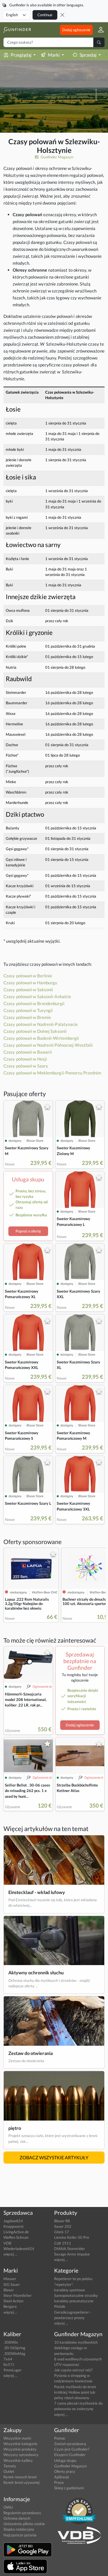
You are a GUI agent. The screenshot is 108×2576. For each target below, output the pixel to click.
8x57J (9, 2364)
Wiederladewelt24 (19, 2249)
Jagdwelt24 (13, 2221)
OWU (8, 2507)
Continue (45, 15)
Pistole (60, 2306)
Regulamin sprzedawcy (22, 2513)
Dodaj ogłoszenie (76, 30)
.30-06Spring (14, 2348)
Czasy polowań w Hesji (25, 1059)
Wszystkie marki (17, 2438)
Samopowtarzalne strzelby (76, 2295)
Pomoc (60, 2438)
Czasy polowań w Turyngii (28, 1010)
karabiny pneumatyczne (74, 2301)
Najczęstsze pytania (20, 2535)
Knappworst (14, 2226)
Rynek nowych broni (20, 2477)
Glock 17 (62, 2232)
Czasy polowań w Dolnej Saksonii (35, 1031)
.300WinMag (14, 2353)
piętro (15, 2128)
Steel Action (13, 2301)
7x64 (8, 2359)
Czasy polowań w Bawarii (28, 1052)
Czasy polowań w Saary (26, 1066)
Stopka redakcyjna (19, 2529)
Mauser (10, 2279)
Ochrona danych (17, 2518)
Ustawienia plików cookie (24, 2524)
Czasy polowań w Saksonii (28, 989)
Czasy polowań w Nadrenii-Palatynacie (41, 1024)
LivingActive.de (16, 2232)
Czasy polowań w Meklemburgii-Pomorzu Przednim (52, 1073)
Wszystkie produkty (20, 2449)
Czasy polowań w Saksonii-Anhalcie (37, 996)
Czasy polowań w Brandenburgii (34, 1003)
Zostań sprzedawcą (70, 2444)
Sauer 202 (63, 2226)
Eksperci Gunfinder (70, 2455)
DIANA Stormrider (70, 2249)
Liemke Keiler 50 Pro (72, 2237)
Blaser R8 (62, 2221)
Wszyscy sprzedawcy (21, 2455)
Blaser (9, 2290)
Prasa (59, 2482)
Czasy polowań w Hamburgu (30, 983)
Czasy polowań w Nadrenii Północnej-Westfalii (48, 1045)
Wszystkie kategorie (20, 2444)
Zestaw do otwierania (31, 2053)
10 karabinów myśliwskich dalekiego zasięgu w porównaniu (76, 2348)
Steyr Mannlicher (18, 2295)
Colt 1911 (63, 2243)
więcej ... (10, 2254)
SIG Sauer (12, 2284)
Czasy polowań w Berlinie (28, 976)
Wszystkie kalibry (18, 2460)
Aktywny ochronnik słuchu (36, 1972)
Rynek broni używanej (21, 2482)
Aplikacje (62, 2477)
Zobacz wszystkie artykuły (54, 2157)
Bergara (10, 2306)
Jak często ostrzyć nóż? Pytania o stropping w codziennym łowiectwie (73, 2375)
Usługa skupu (65, 2460)
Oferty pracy (65, 2471)
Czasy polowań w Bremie (27, 1017)
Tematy (10, 2466)
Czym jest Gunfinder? (72, 2449)
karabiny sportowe (70, 2290)
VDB (7, 2243)
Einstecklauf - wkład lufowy (37, 1892)
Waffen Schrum (16, 2237)
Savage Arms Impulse (72, 2254)
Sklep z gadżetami (69, 2488)
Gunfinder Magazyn (56, 157)
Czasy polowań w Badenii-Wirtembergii (41, 1038)
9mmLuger (13, 2370)
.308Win (11, 2342)
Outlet (9, 2471)
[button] (99, 30)
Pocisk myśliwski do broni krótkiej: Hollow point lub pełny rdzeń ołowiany (75, 2392)
